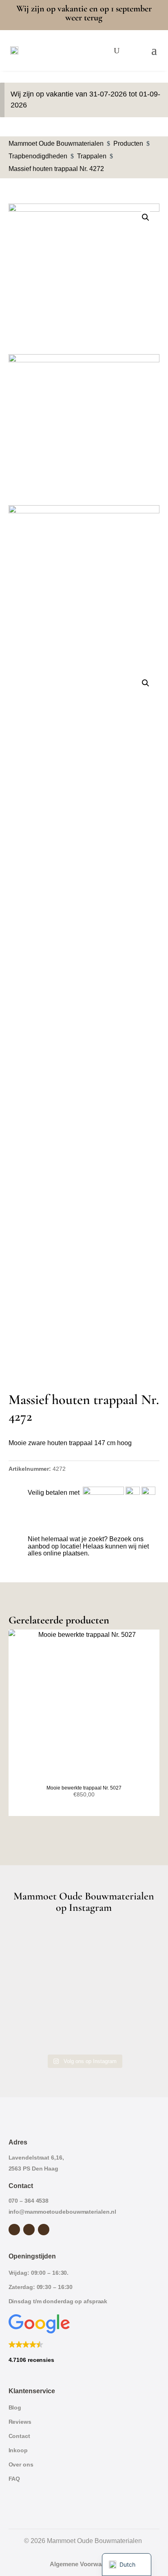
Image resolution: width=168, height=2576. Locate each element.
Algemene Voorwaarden (84, 2564)
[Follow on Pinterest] (44, 2230)
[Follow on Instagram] (29, 2230)
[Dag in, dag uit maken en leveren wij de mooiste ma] (32, 1942)
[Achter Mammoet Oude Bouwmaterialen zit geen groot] (136, 2003)
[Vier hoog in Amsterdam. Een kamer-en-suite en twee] (84, 1942)
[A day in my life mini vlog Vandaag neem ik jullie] (84, 1973)
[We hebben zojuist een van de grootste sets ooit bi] (32, 2003)
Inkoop (18, 2450)
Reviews (20, 2422)
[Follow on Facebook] (14, 2230)
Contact (19, 2436)
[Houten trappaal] (84, 581)
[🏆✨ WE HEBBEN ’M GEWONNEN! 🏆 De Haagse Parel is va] (136, 1942)
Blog (15, 2407)
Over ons (21, 2464)
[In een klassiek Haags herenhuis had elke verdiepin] (32, 2034)
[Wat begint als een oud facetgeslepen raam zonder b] (84, 2003)
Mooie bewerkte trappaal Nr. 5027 (84, 1788)
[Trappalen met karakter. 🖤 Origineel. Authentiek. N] (136, 2034)
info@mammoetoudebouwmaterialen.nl (63, 2212)
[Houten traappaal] (84, 430)
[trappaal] (84, 279)
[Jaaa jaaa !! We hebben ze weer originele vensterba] (136, 1973)
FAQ (14, 2479)
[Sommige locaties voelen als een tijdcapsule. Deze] (32, 1973)
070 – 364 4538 (29, 2201)
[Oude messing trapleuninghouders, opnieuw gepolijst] (84, 2034)
